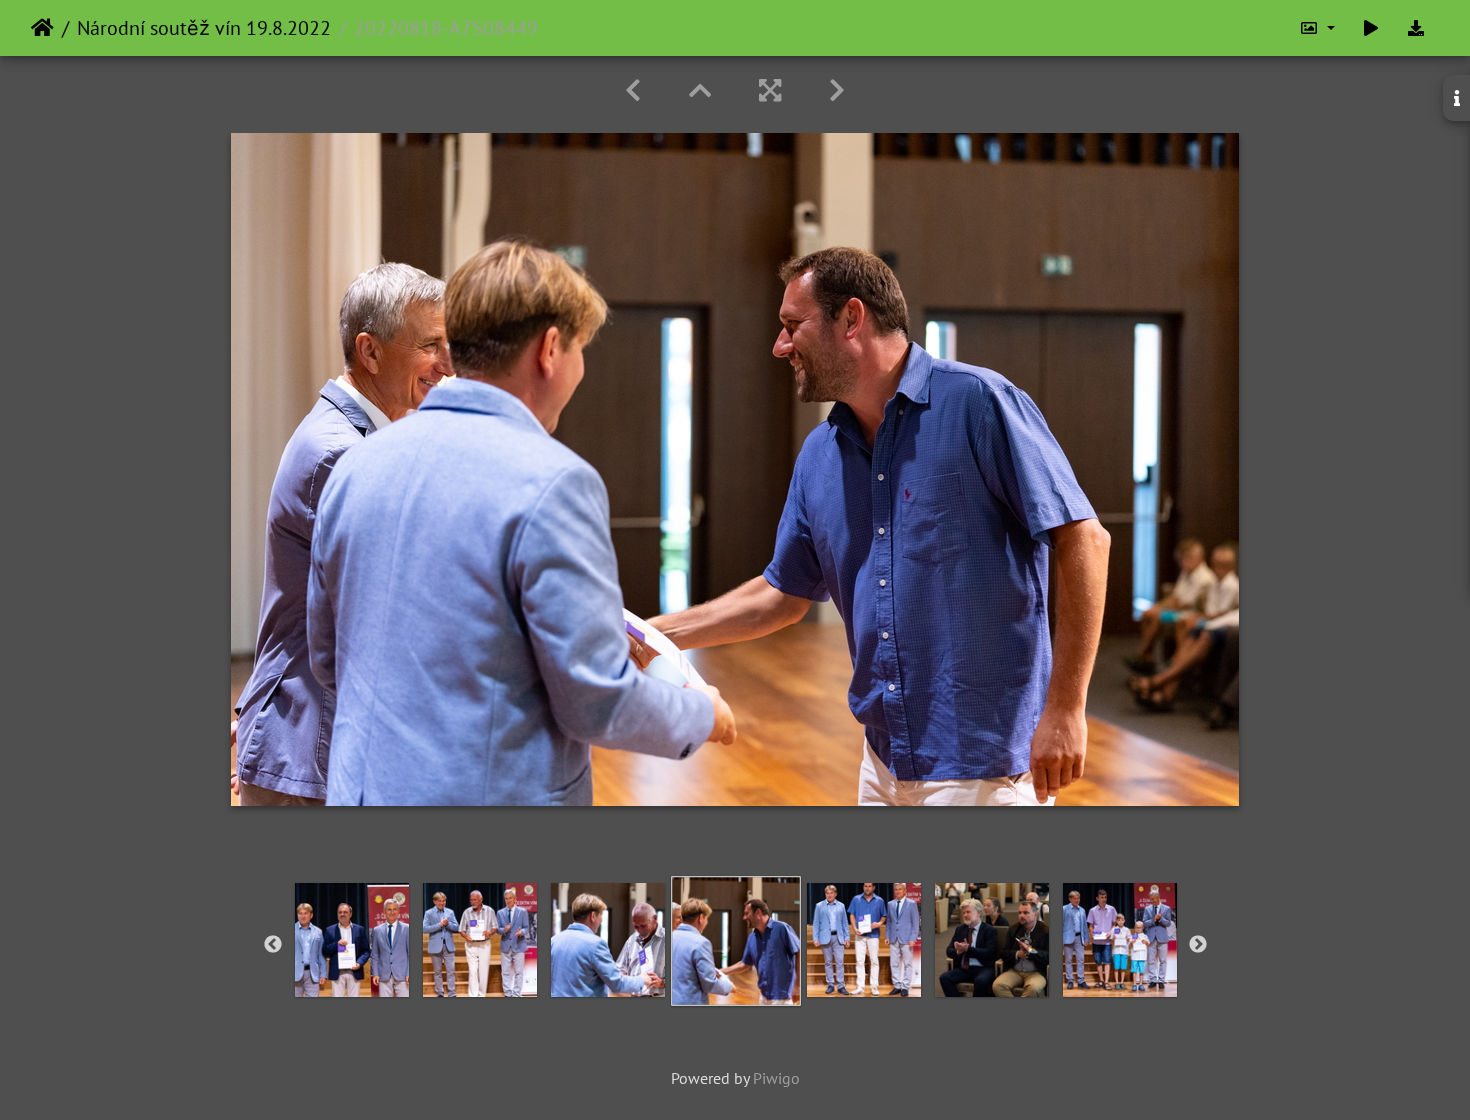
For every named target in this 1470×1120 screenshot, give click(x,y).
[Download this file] (1416, 28)
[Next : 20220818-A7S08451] (837, 90)
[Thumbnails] (700, 90)
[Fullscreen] (770, 90)
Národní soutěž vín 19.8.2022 (204, 28)
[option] (352, 940)
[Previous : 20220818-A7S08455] (633, 90)
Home (42, 28)
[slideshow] (1371, 28)
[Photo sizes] (1317, 28)
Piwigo (776, 1078)
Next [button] (1198, 945)
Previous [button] (273, 945)
